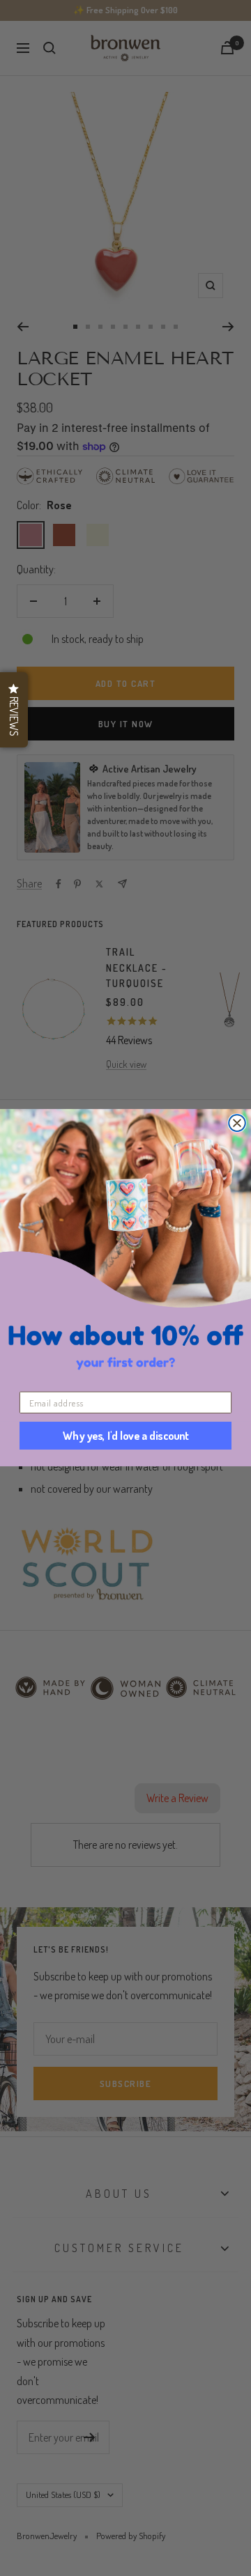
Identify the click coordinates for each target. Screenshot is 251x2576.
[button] (14, 710)
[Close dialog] (237, 1124)
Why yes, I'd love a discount (126, 1436)
